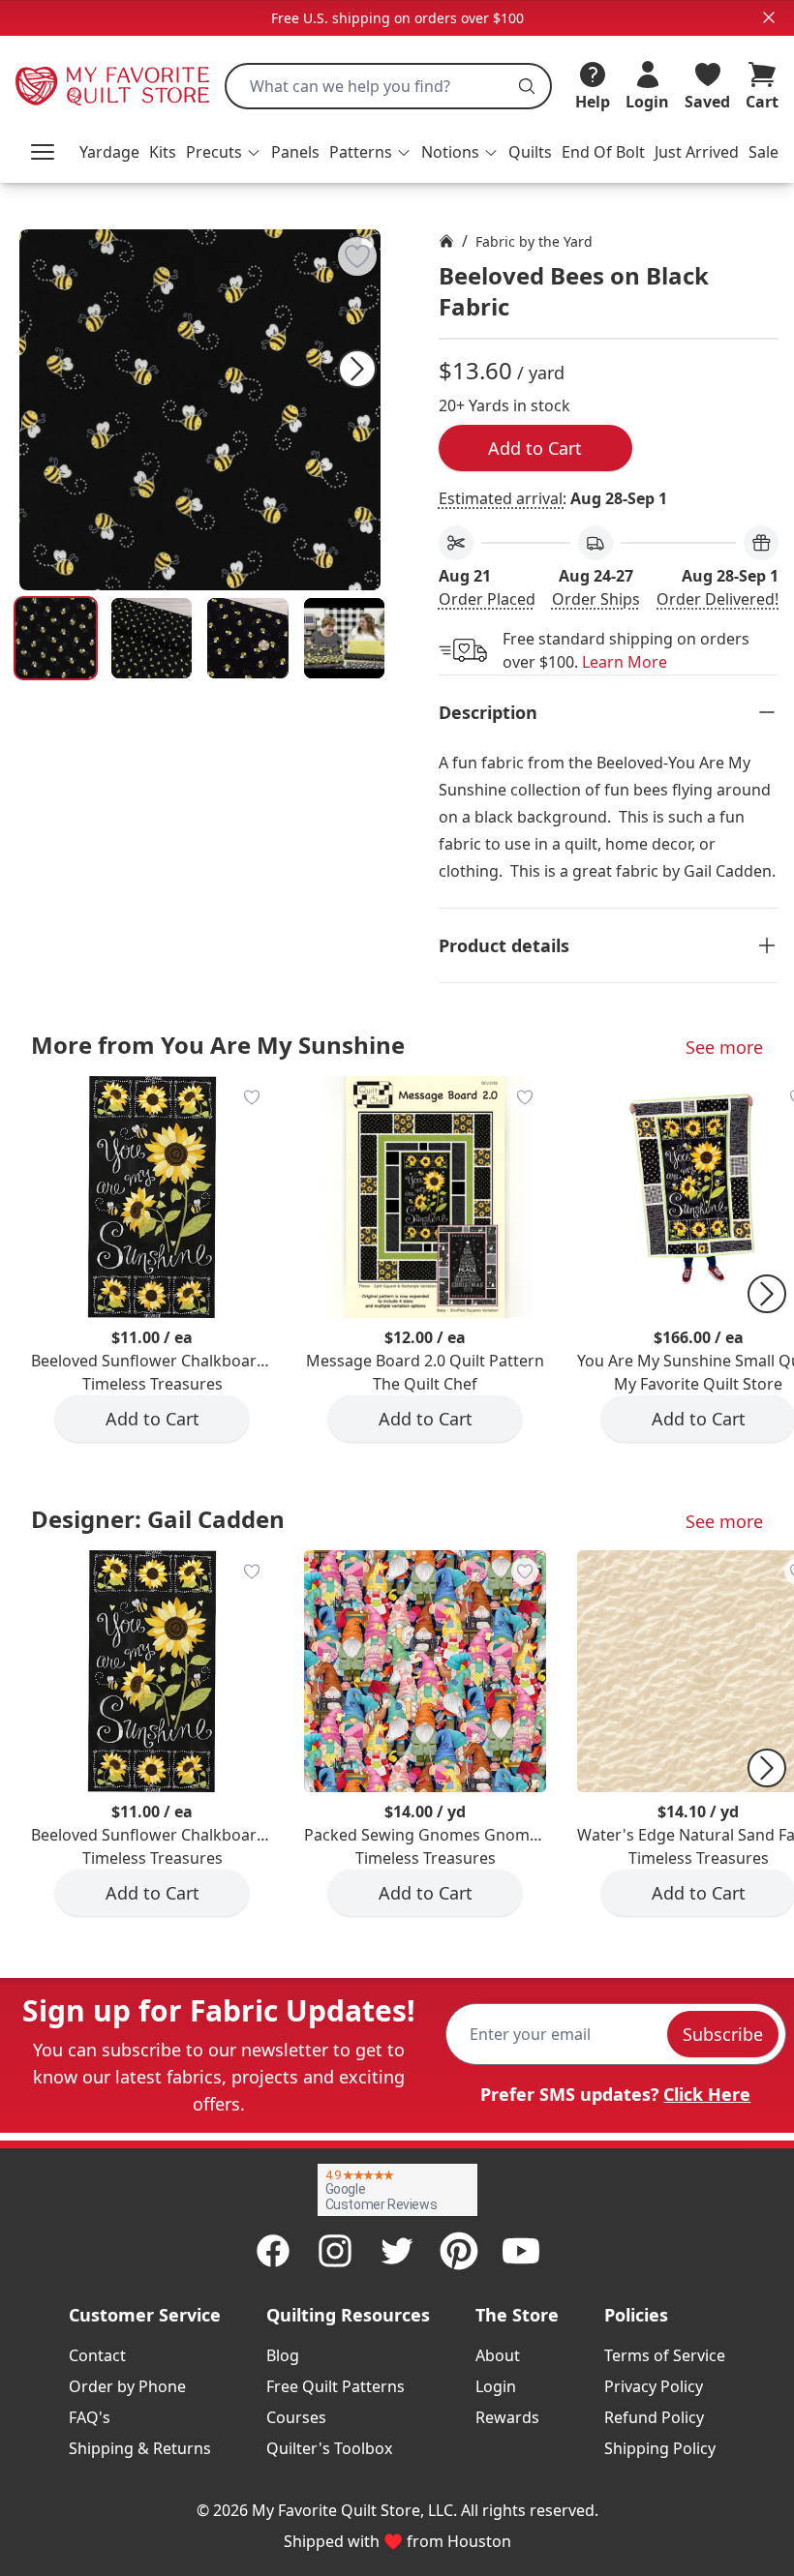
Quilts (530, 152)
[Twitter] (397, 2251)
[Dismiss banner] (769, 17)
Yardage (109, 152)
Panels (295, 152)
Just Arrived (697, 152)
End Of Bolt (603, 152)
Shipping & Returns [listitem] (140, 2448)
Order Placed (487, 599)
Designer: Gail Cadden (158, 1519)
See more (724, 1047)
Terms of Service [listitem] (665, 2355)
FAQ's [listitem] (90, 2417)
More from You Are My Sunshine (218, 1045)
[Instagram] (335, 2251)
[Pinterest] (459, 2251)
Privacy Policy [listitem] (654, 2386)
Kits (163, 152)
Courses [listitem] (296, 2417)
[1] (152, 638)
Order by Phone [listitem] (127, 2386)
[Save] (357, 256)
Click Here (707, 2094)
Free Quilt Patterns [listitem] (336, 2386)
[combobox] (388, 86)
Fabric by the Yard (534, 241)
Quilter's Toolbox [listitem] (329, 2448)
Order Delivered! (718, 599)
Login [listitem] (496, 2386)
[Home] (446, 241)
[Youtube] (521, 2251)
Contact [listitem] (97, 2355)
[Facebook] (273, 2251)
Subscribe (723, 2034)
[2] (247, 638)
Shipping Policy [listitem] (660, 2448)
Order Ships (596, 599)
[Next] (357, 369)
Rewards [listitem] (507, 2417)
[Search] (527, 86)
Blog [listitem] (283, 2355)
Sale (763, 152)
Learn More (625, 662)
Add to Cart (535, 448)
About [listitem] (498, 2355)
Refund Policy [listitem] (654, 2417)
